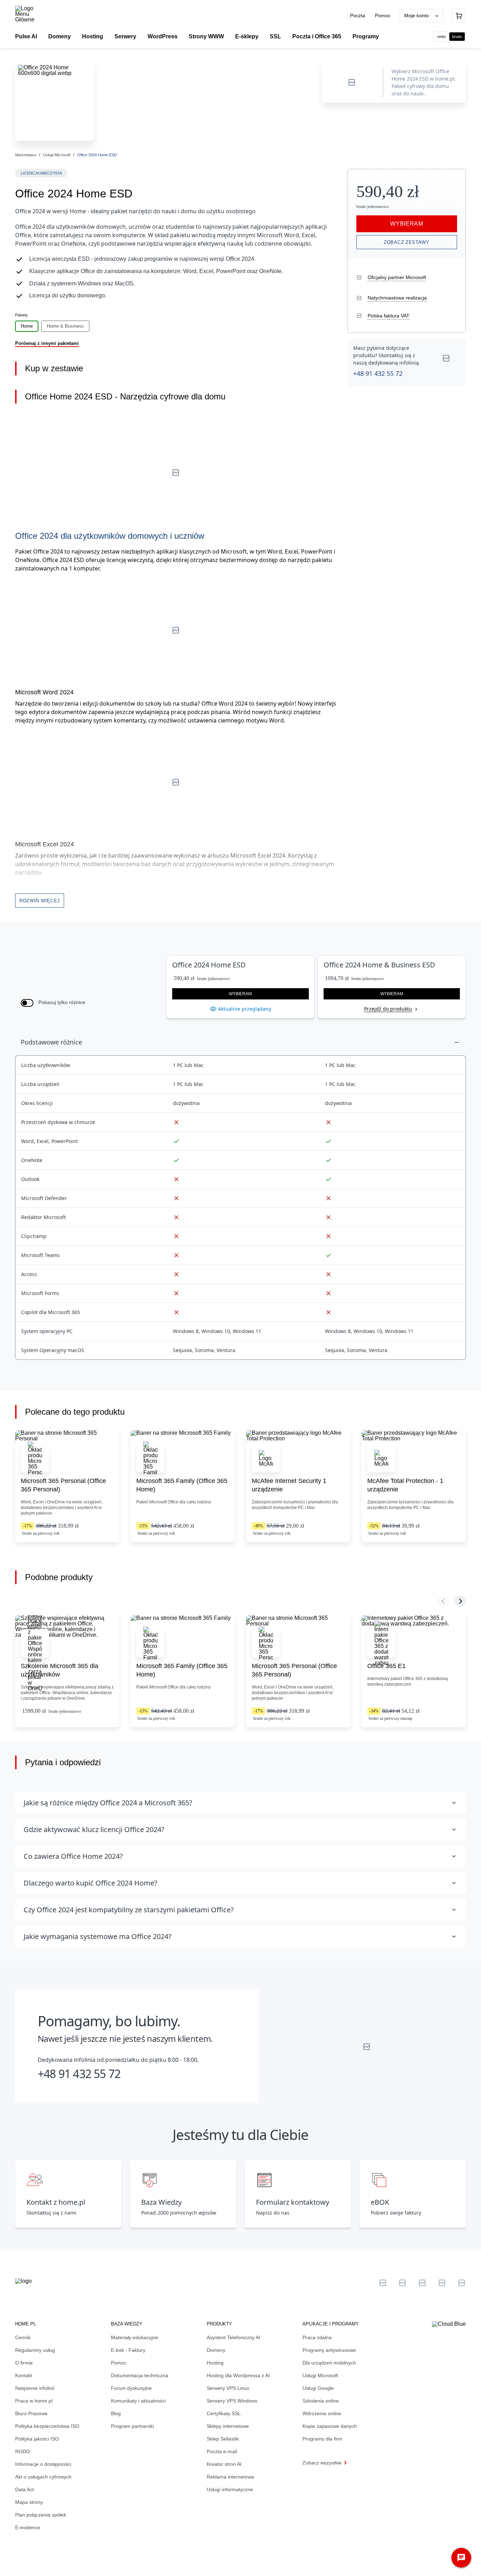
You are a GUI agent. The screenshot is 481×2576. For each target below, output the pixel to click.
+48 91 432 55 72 (378, 373)
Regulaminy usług (35, 2350)
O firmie (24, 2363)
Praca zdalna (317, 2337)
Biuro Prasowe (31, 2413)
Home (27, 326)
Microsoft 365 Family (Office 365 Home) (182, 1485)
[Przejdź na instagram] (462, 2283)
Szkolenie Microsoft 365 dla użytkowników (60, 1670)
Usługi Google (318, 2388)
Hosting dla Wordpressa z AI (238, 2375)
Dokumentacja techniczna (140, 2375)
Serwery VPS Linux (228, 2388)
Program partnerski (132, 2426)
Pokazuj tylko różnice (62, 1002)
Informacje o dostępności (43, 2464)
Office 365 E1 (386, 1666)
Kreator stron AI (224, 2464)
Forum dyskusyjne (131, 2388)
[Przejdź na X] (383, 2283)
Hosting (215, 2363)
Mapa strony (29, 2502)
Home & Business (65, 326)
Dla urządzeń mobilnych (329, 2363)
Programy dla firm (322, 2439)
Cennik (23, 2337)
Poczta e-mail (222, 2451)
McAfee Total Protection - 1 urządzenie (405, 1485)
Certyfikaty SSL (224, 2413)
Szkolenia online (321, 2401)
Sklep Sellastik (223, 2439)
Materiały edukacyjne (135, 2337)
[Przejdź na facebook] (442, 2283)
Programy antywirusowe (329, 2350)
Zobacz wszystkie (322, 2463)
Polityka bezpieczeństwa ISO (47, 2426)
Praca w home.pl (34, 2401)
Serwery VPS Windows (232, 2401)
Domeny (216, 2350)
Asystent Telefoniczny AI (233, 2337)
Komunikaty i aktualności (138, 2401)
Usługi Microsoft (57, 155)
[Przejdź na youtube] (422, 2283)
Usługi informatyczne (230, 2489)
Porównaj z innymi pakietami (47, 343)
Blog (116, 2413)
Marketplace (26, 155)
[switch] (27, 1003)
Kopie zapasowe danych (330, 2426)
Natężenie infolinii (35, 2388)
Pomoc (383, 15)
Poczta (358, 15)
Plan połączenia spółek (41, 2515)
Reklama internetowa (230, 2477)
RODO (23, 2451)
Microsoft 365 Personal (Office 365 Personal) (63, 1485)
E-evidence (28, 2527)
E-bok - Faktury (128, 2350)
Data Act (24, 2489)
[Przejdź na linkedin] (402, 2283)
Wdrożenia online (322, 2413)
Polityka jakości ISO (37, 2439)
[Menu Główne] (31, 14)
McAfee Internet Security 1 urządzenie (289, 1485)
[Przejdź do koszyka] (459, 15)
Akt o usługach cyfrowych (43, 2477)
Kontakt (24, 2375)
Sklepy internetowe (228, 2426)
